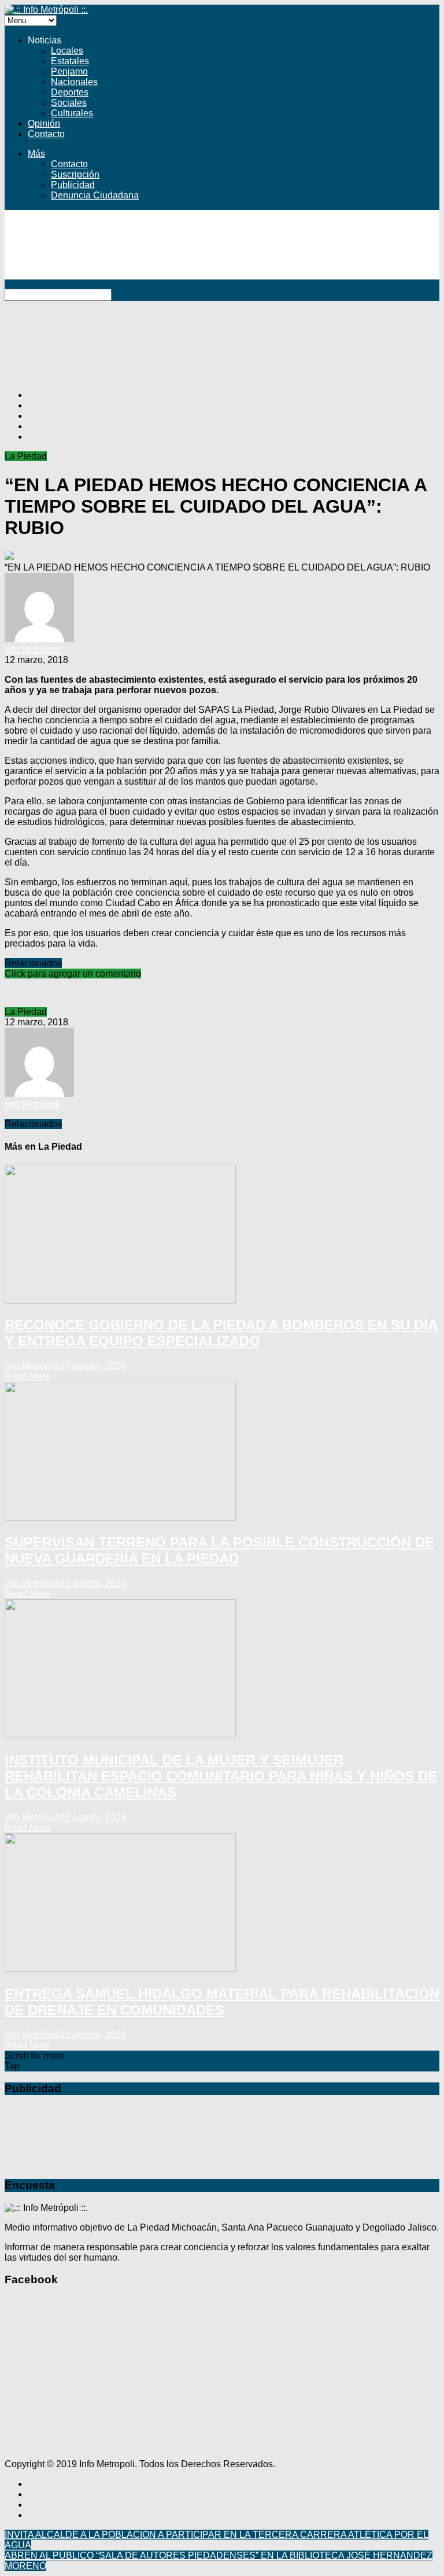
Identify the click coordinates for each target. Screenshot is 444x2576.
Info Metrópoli (32, 649)
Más (36, 154)
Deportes (70, 92)
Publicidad (73, 185)
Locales (67, 51)
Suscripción (75, 174)
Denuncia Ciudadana (95, 195)
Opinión (44, 124)
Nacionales (74, 82)
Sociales (69, 103)
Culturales (72, 113)
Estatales (70, 61)
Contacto (46, 134)
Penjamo (69, 71)
